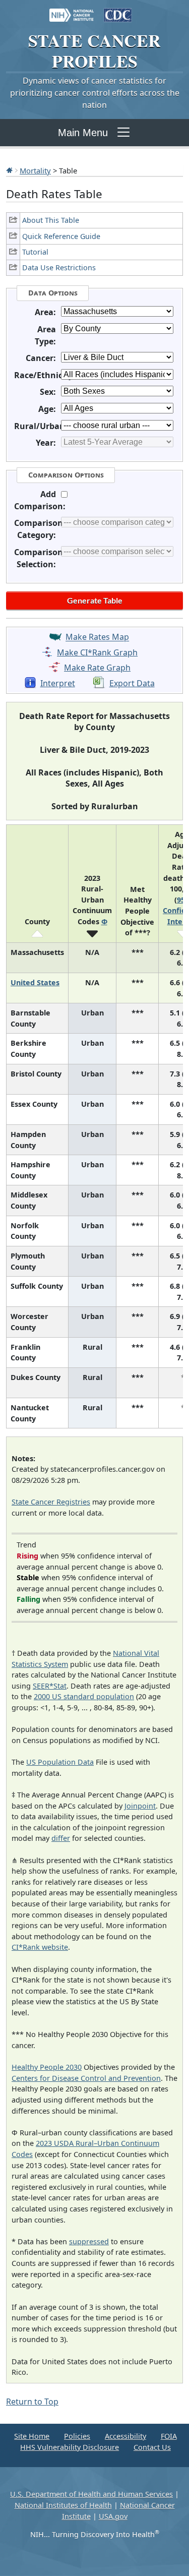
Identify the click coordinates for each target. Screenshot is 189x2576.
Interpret (58, 683)
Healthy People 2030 (47, 2067)
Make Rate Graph (97, 668)
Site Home (32, 2436)
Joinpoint (140, 1806)
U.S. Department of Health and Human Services (91, 2494)
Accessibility (125, 2436)
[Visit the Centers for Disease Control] (118, 10)
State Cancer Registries (51, 1502)
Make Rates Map (97, 637)
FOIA (169, 2436)
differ (61, 1838)
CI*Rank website (40, 1947)
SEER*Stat (50, 1686)
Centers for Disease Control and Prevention (86, 2078)
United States (35, 982)
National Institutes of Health (63, 2505)
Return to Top (32, 2402)
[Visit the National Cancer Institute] (72, 10)
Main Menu (83, 133)
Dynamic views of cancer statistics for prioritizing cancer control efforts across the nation (95, 93)
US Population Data (60, 1762)
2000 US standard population (84, 1696)
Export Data (132, 683)
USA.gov (113, 2516)
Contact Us (152, 2447)
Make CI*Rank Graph (97, 652)
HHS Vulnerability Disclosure (70, 2447)
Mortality (35, 170)
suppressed (89, 2241)
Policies (77, 2436)
